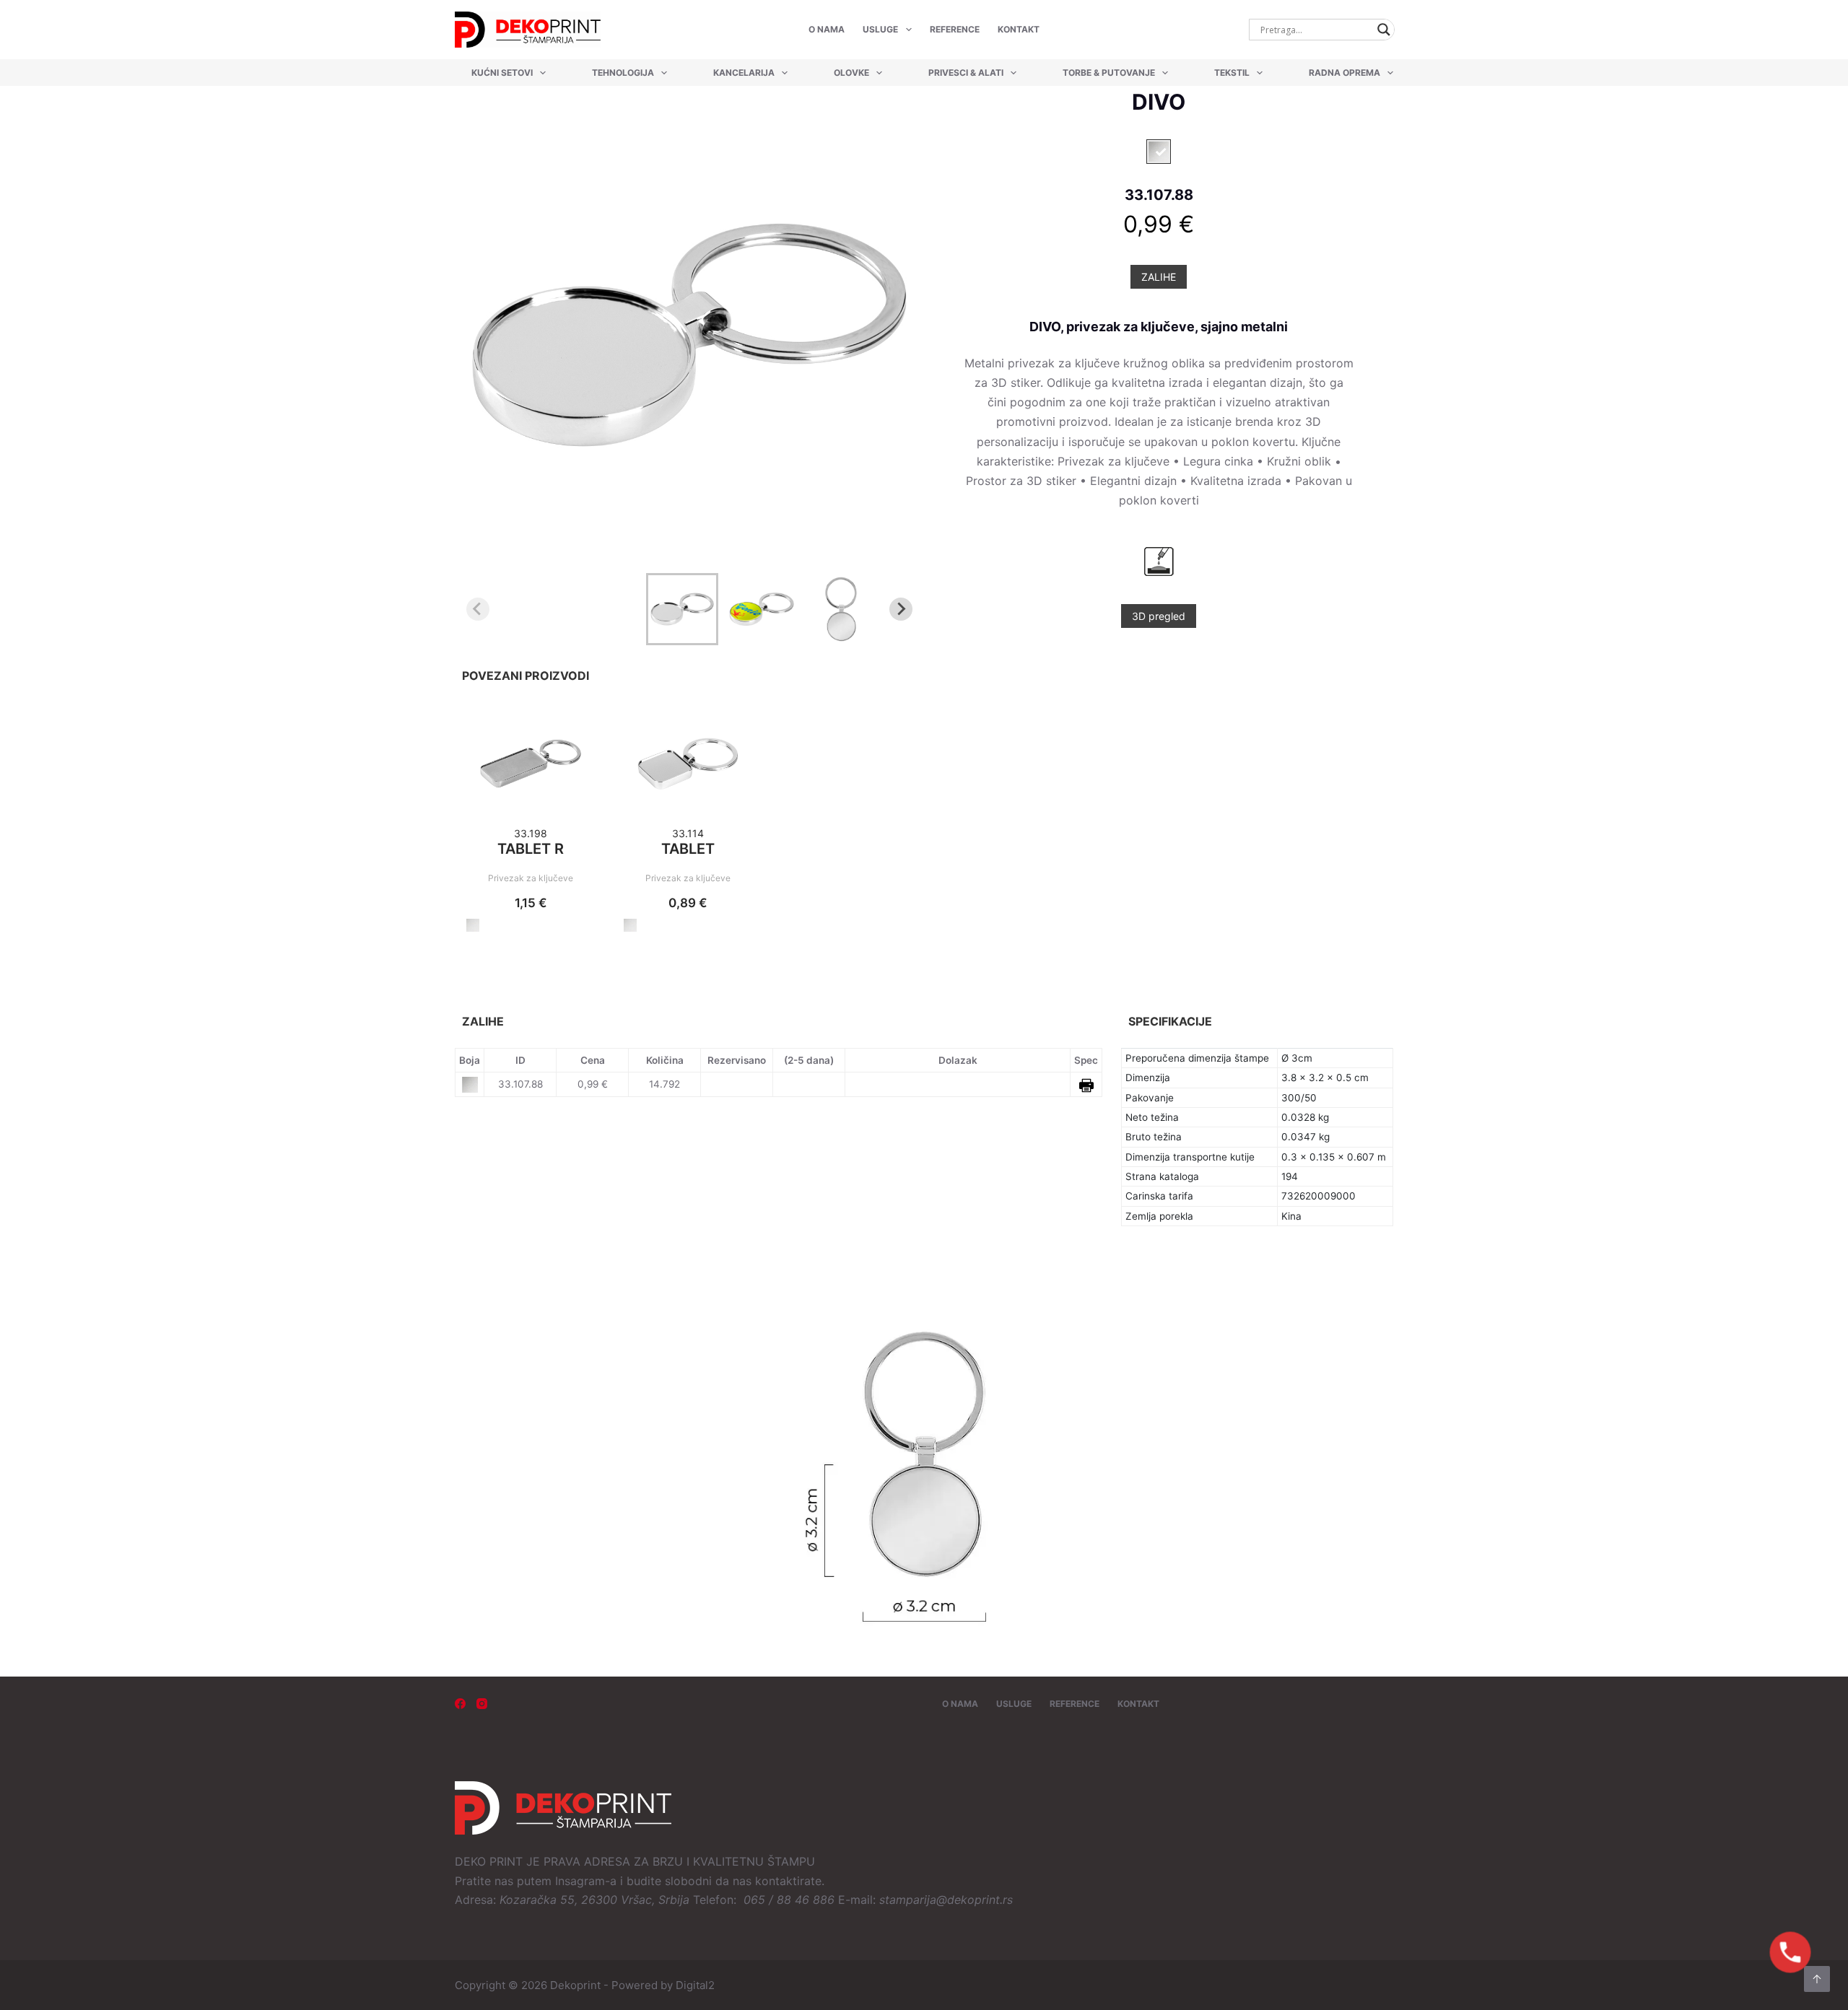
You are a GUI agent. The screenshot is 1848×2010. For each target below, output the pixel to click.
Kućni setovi (502, 73)
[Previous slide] (478, 609)
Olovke (851, 73)
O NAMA (827, 29)
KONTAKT (1019, 29)
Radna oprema (1344, 73)
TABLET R (531, 849)
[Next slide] (901, 609)
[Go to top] (1817, 1979)
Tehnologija (623, 73)
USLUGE (880, 29)
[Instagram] (482, 1704)
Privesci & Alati (966, 73)
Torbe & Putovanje (1109, 73)
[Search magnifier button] (1384, 30)
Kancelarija (744, 73)
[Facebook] (460, 1704)
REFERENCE (955, 29)
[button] (682, 609)
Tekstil (1232, 73)
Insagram (580, 1881)
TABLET (688, 849)
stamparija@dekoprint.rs (946, 1900)
